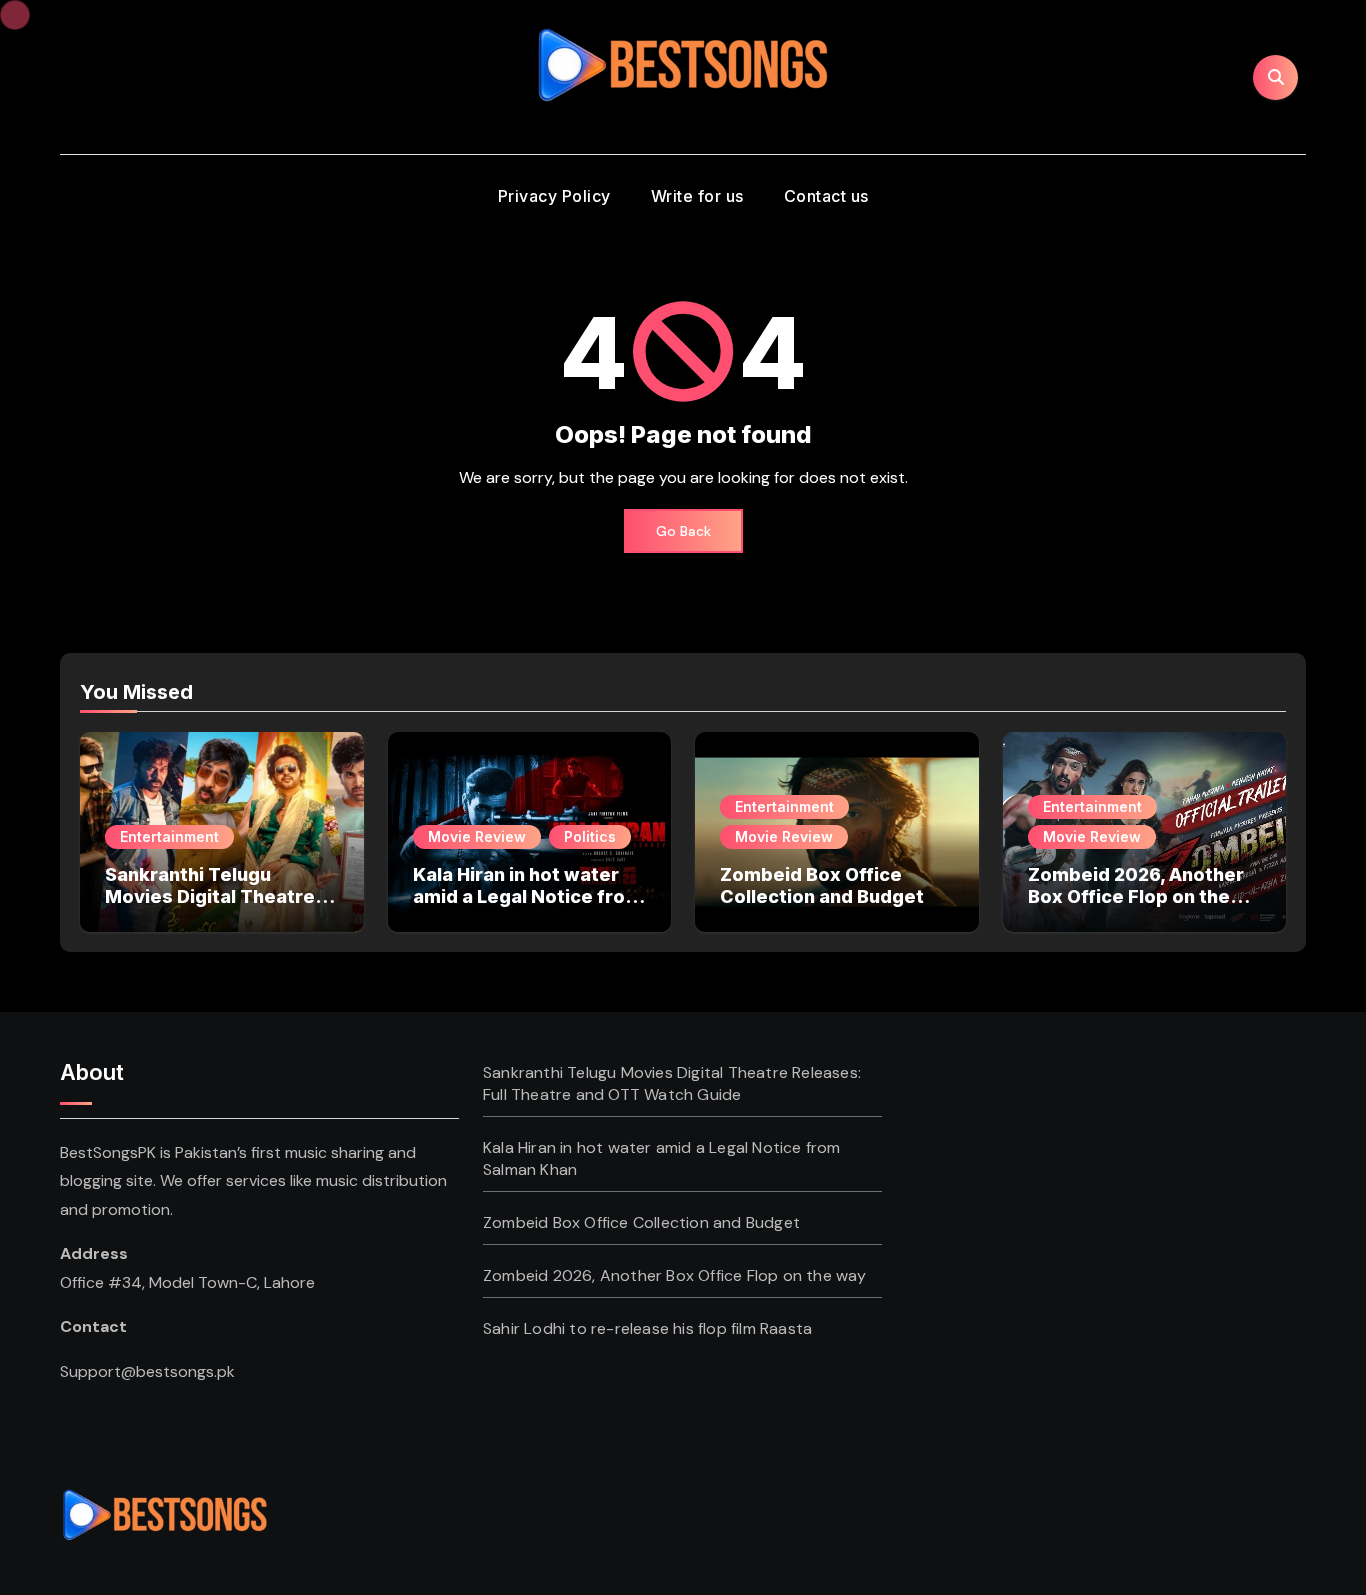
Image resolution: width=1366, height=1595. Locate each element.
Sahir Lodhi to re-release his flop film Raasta (647, 1328)
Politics (590, 836)
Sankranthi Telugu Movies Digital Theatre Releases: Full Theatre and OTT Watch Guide (210, 907)
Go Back (683, 531)
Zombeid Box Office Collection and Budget (822, 885)
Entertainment (169, 836)
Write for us (697, 196)
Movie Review (477, 836)
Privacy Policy (554, 196)
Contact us (826, 196)
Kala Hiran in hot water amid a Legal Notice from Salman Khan (527, 896)
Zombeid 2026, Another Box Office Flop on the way (1136, 896)
